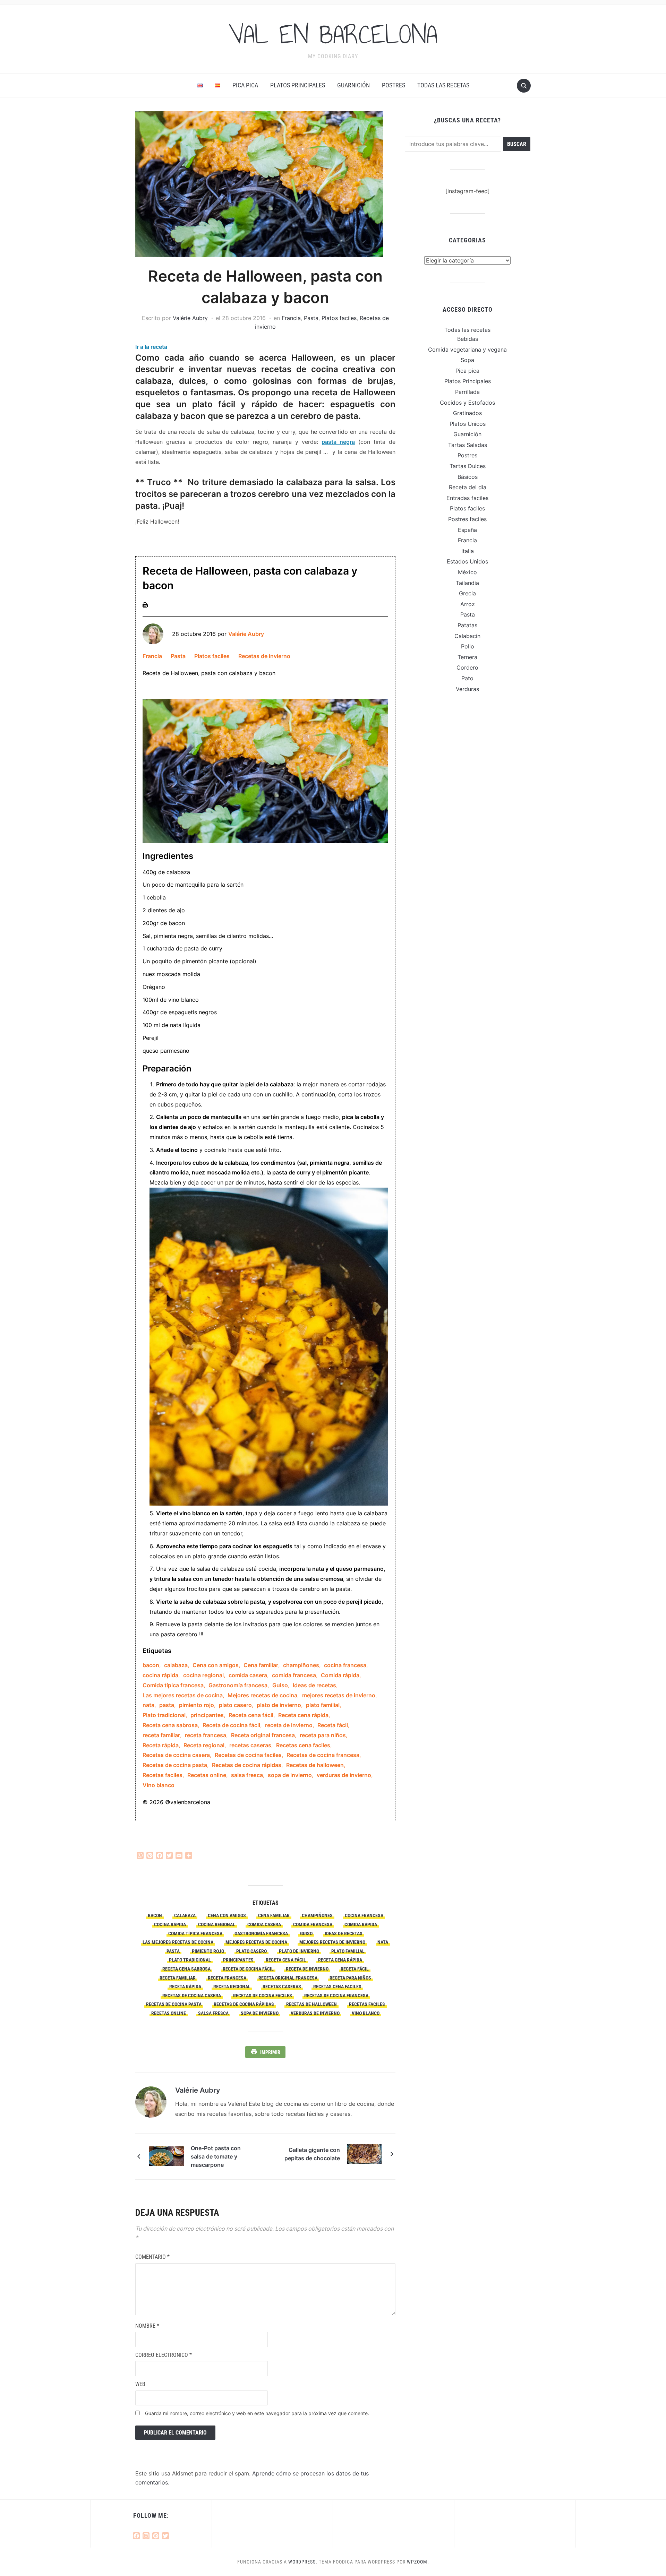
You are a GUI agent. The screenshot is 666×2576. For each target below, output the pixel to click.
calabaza (176, 1665)
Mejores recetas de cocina (262, 1695)
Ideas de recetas (314, 1685)
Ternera (467, 657)
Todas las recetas (443, 85)
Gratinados (467, 413)
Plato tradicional (164, 1715)
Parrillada (467, 392)
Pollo (468, 646)
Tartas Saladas (468, 445)
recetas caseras (250, 1745)
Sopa (467, 360)
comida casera (248, 1675)
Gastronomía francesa (238, 1685)
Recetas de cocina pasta (175, 1765)
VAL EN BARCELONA (333, 34)
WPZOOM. (418, 2562)
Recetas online (207, 1775)
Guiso (280, 1685)
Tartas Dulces (468, 466)
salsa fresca (247, 1775)
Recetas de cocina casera (176, 1755)
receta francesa (206, 1735)
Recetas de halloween (315, 1765)
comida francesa (294, 1675)
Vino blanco (159, 1785)
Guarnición (353, 85)
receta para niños (323, 1735)
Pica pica (245, 85)
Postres (394, 85)
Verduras (467, 689)
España (467, 530)
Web (140, 2384)
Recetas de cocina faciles (248, 1755)
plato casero (235, 1705)
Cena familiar (261, 1665)
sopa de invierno (290, 1775)
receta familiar (161, 1735)
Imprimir (270, 2052)
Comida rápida (340, 1675)
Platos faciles (339, 318)
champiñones (301, 1665)
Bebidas (468, 339)
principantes (207, 1715)
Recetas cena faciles (303, 1745)
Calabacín (467, 636)
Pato (467, 678)
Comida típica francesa (173, 1685)
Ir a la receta (151, 347)
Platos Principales (298, 85)
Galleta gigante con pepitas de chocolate (312, 2154)
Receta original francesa (263, 1735)
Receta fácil (333, 1725)
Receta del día (468, 487)
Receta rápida (161, 1745)
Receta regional (204, 1745)
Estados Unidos (467, 561)
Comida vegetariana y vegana (467, 350)
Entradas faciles (467, 498)
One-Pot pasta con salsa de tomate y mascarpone (216, 2156)
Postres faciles (467, 519)
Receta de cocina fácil (231, 1725)
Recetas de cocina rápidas (247, 1765)
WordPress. (303, 2562)
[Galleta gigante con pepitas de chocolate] (364, 2153)
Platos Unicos (468, 424)
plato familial (323, 1705)
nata (148, 1705)
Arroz (468, 604)
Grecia (467, 593)
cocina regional (203, 1675)
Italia (468, 551)
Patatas (467, 625)
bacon (151, 1665)
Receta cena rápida (303, 1715)
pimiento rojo (197, 1705)
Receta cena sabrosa (170, 1725)
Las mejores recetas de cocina (183, 1695)
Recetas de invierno (264, 656)
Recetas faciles (163, 1775)
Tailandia (467, 583)
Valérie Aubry (190, 318)
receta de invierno (289, 1725)
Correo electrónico (164, 2355)
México (467, 572)
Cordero (467, 667)
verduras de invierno (344, 1775)
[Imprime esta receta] (145, 604)
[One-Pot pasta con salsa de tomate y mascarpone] (166, 2156)
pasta (167, 1705)
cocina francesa (345, 1665)
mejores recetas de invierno (339, 1695)
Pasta (311, 318)
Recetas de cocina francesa (323, 1755)
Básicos (468, 477)
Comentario (152, 2257)
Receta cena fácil (251, 1715)
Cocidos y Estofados (467, 403)
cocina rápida (160, 1675)
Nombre (147, 2326)
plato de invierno (279, 1705)
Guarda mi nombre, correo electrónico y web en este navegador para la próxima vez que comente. (257, 2413)
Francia (291, 318)
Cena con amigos (216, 1665)
